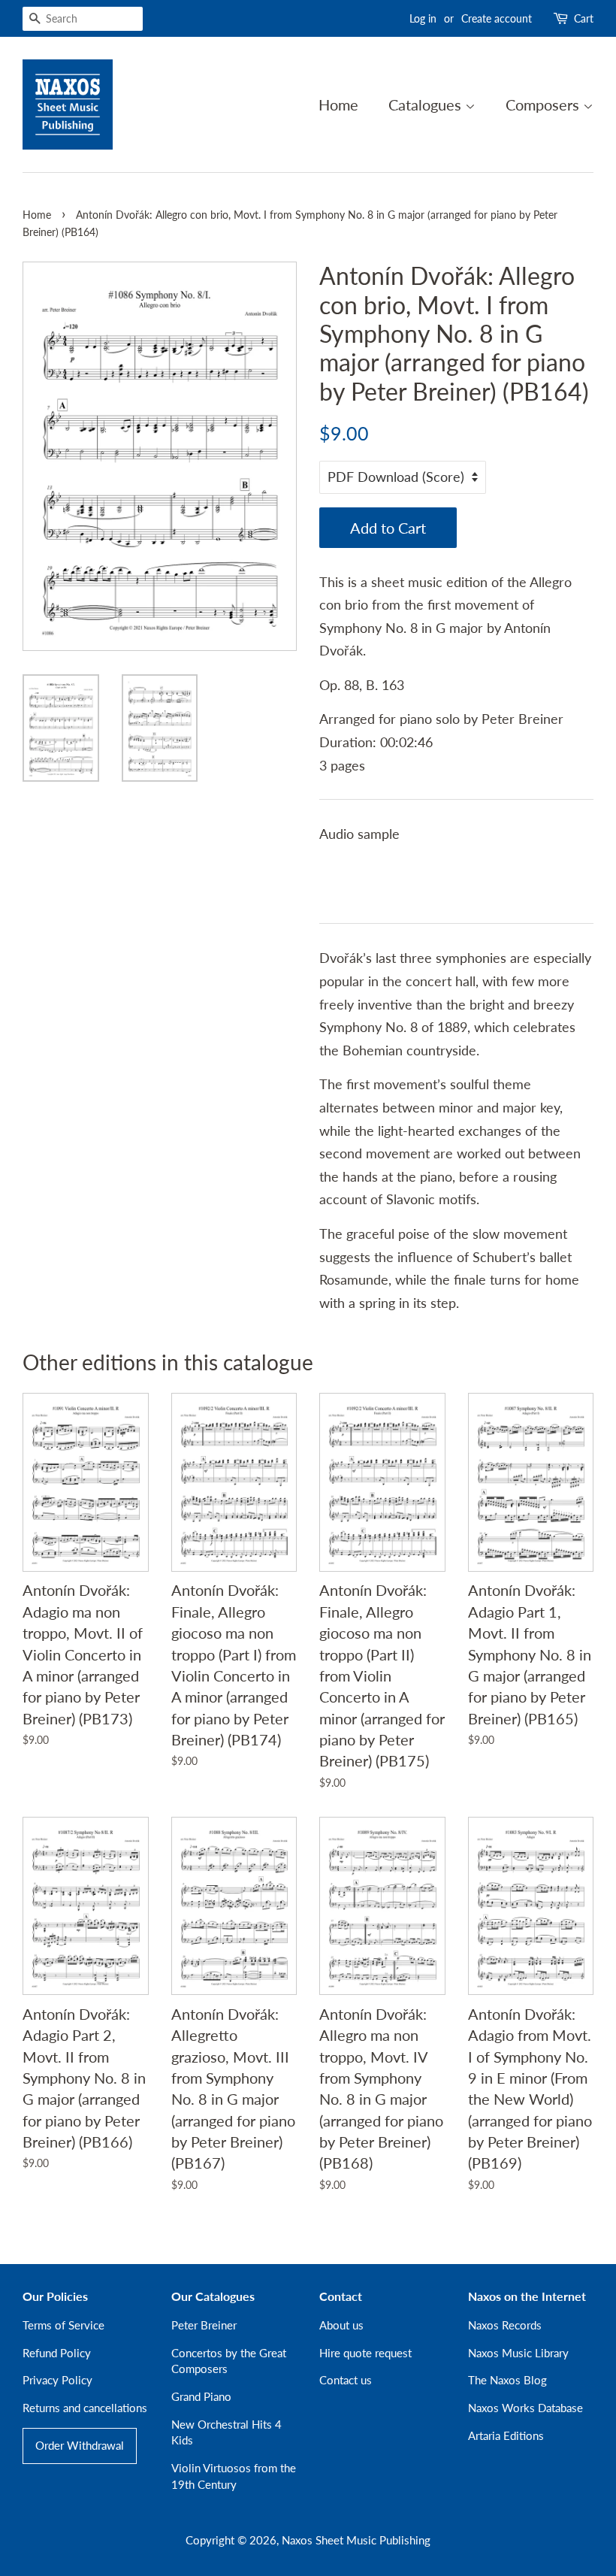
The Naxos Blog (507, 2380)
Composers (544, 104)
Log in (423, 18)
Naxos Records (505, 2325)
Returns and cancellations (85, 2408)
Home (338, 104)
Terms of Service (63, 2325)
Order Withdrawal (80, 2445)
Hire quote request (365, 2353)
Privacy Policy (57, 2380)
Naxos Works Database (525, 2408)
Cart (584, 18)
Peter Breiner (204, 2325)
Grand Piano (201, 2396)
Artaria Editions (506, 2435)
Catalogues (427, 104)
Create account (497, 18)
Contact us (346, 2380)
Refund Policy (57, 2353)
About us (341, 2325)
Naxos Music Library (518, 2353)
